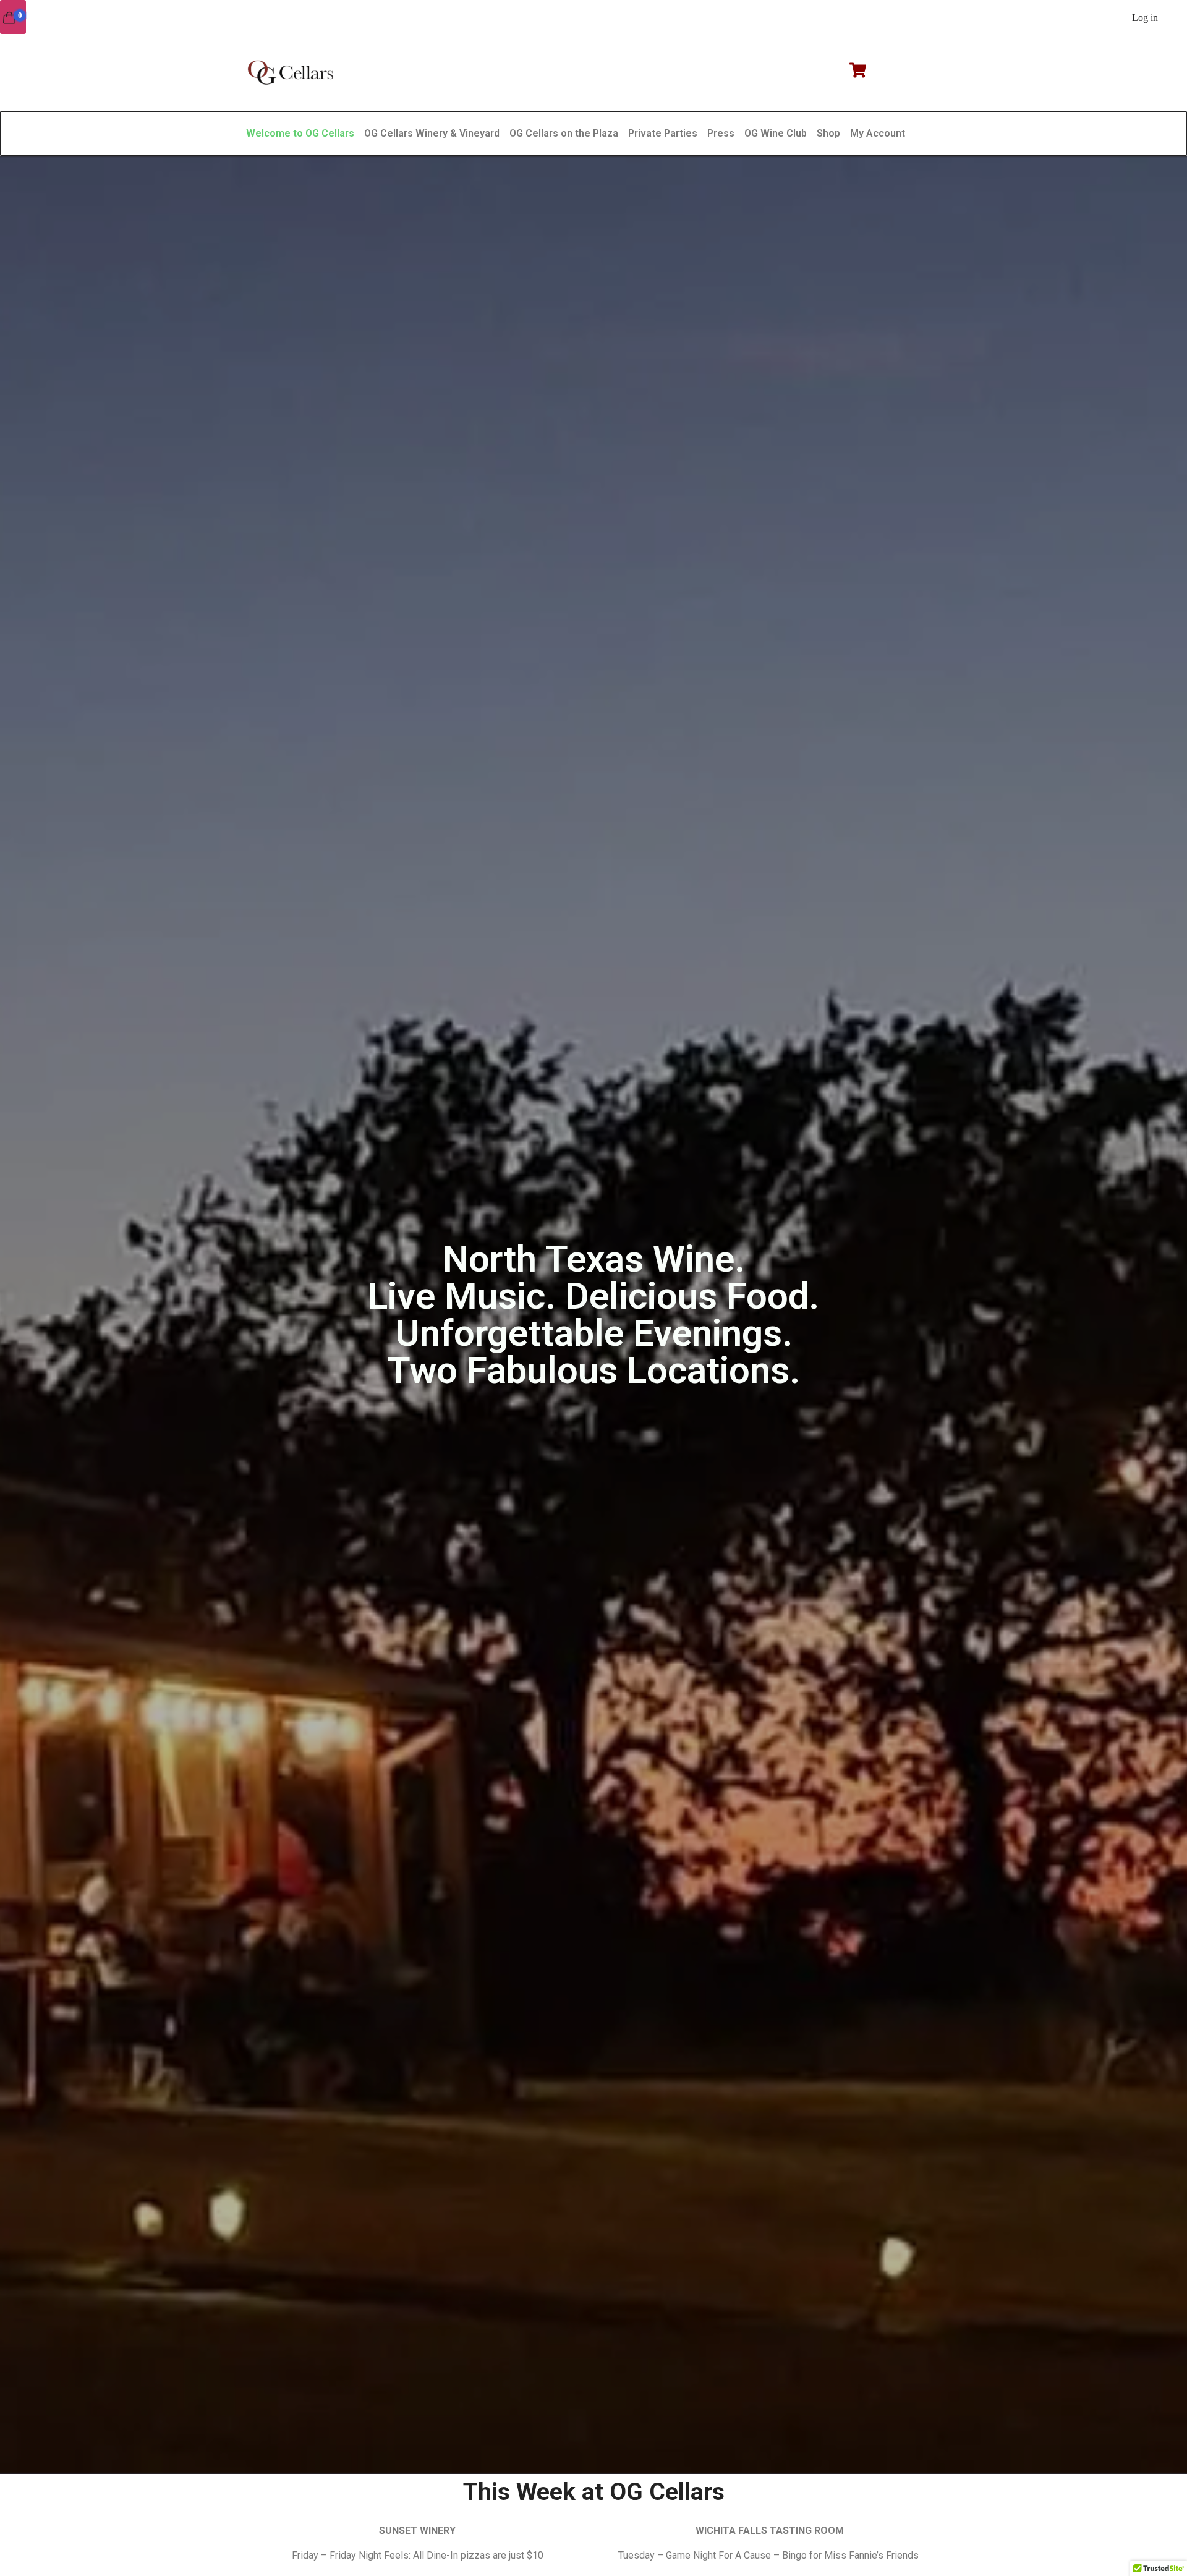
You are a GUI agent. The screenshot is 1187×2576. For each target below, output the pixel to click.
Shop (828, 133)
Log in (1145, 18)
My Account (878, 133)
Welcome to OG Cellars (300, 133)
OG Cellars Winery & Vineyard (432, 133)
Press (721, 133)
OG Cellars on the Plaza (564, 133)
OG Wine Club (776, 133)
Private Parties (663, 133)
